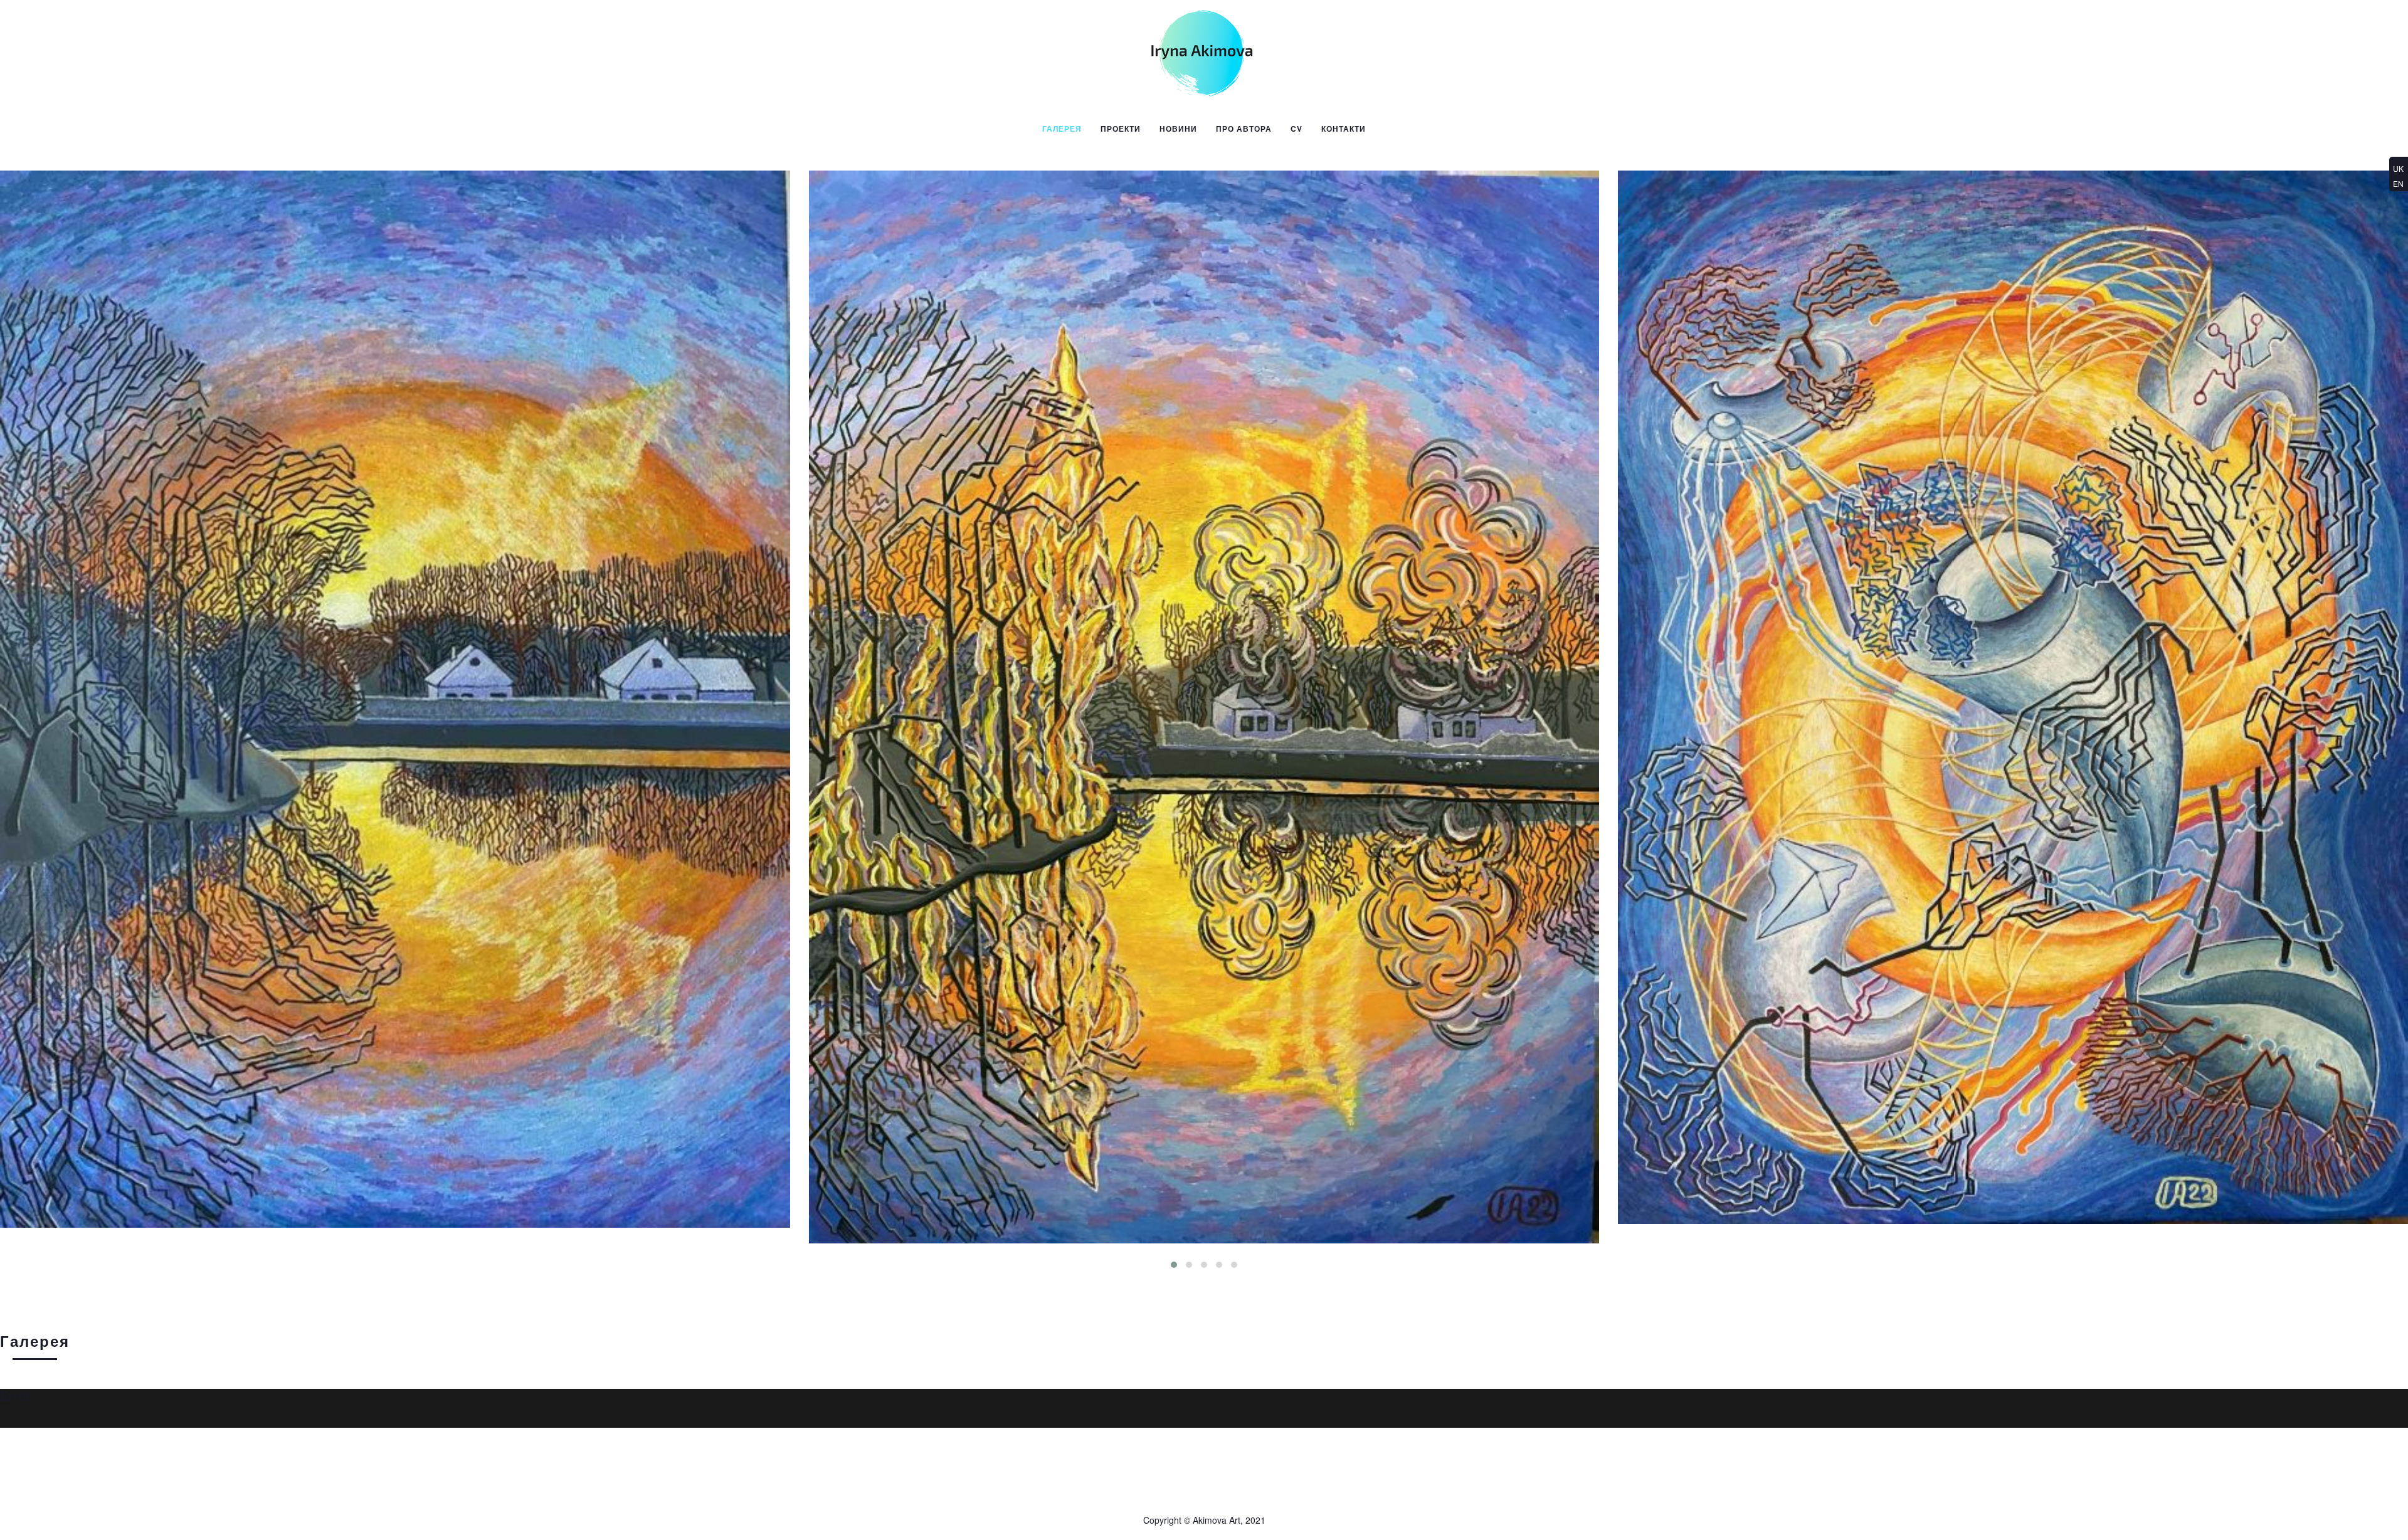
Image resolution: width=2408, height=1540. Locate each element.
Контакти (1344, 129)
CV (1296, 129)
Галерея (1062, 129)
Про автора (1244, 129)
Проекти (1121, 129)
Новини (1178, 129)
